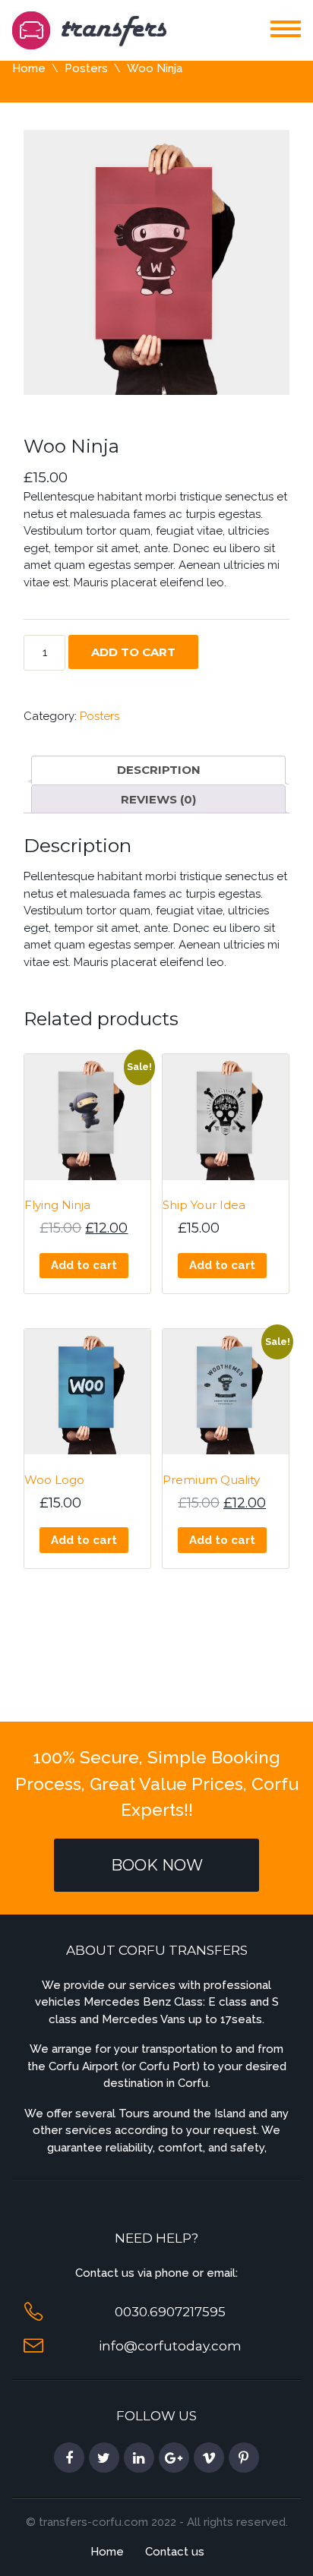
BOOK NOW (157, 1865)
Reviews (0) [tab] (158, 799)
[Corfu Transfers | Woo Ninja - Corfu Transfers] (89, 29)
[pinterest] (244, 2458)
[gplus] (174, 2458)
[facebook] (69, 2458)
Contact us (175, 2552)
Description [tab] (159, 770)
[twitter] (104, 2458)
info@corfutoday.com (170, 2346)
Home (29, 68)
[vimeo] (209, 2458)
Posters (86, 68)
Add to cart (133, 652)
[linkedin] (139, 2458)
